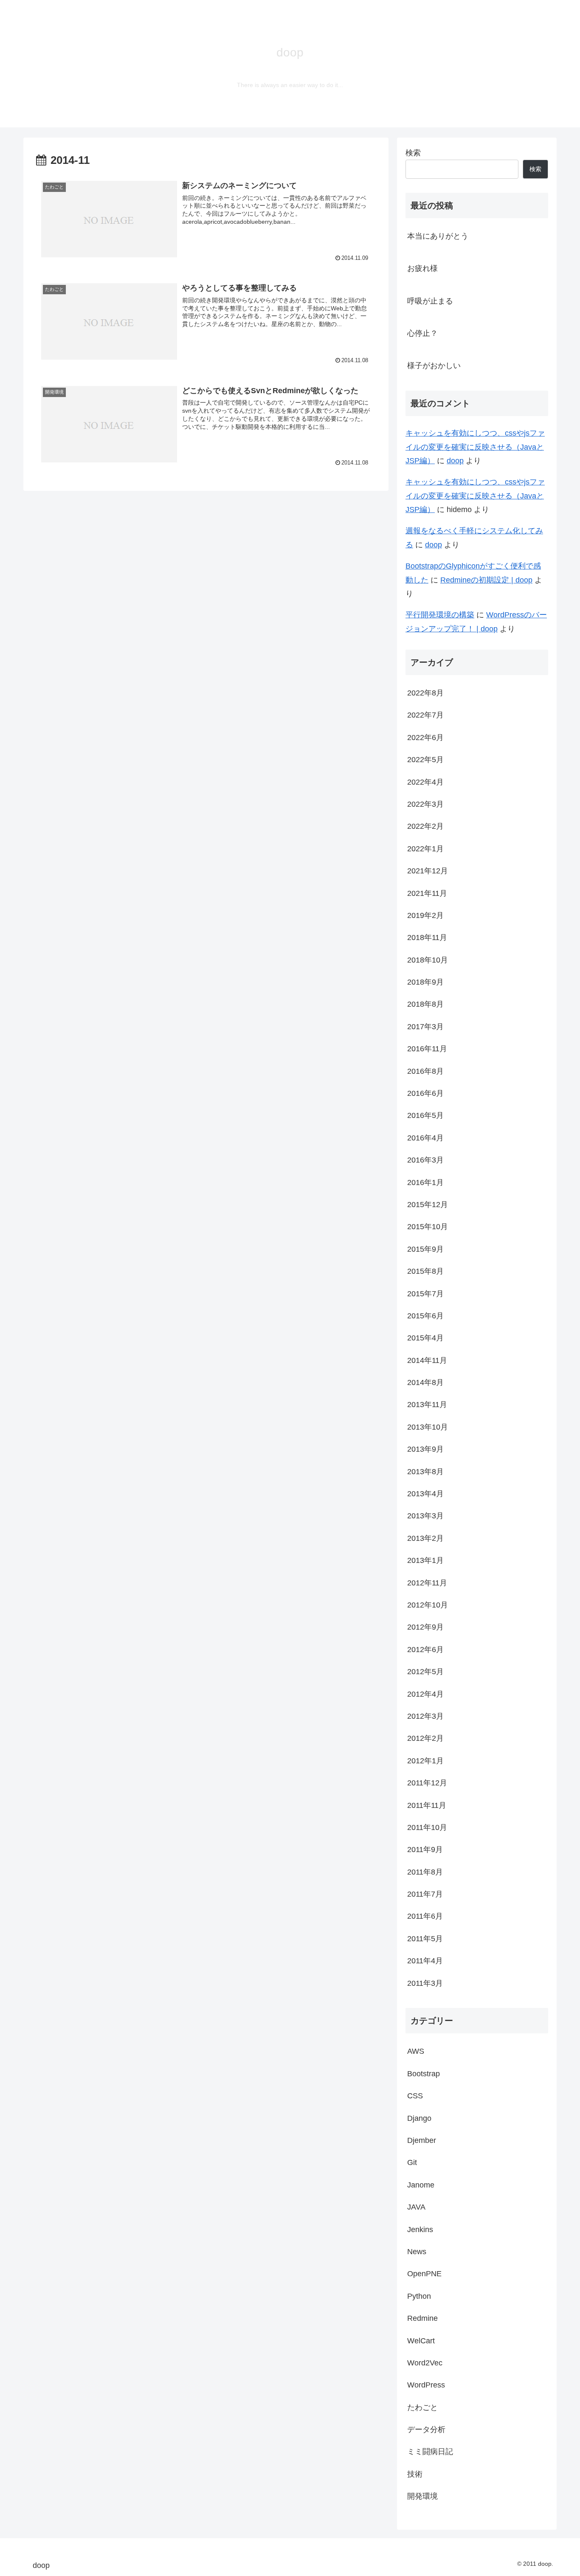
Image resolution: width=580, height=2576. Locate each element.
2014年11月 (427, 1360)
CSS (415, 2096)
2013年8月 (425, 1471)
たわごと (422, 2407)
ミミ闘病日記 (430, 2452)
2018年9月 (425, 982)
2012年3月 (425, 1716)
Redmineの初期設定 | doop (486, 580)
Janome (421, 2185)
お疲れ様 (422, 268)
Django (419, 2118)
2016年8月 (425, 1071)
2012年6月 (425, 1649)
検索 (413, 153)
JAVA (416, 2207)
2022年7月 (425, 715)
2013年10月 (428, 1427)
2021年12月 (428, 871)
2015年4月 (425, 1338)
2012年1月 (425, 1760)
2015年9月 (425, 1249)
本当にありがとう (438, 236)
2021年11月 (427, 893)
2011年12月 (427, 1783)
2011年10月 (427, 1827)
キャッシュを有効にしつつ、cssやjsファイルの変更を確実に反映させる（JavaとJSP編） (475, 447)
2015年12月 (428, 1205)
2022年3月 (425, 804)
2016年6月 (425, 1093)
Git (412, 2162)
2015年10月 (428, 1227)
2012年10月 (428, 1605)
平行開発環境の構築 (440, 615)
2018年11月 (427, 937)
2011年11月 (427, 1805)
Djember (422, 2140)
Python (419, 2296)
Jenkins (420, 2229)
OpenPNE (424, 2274)
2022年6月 (425, 737)
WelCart (421, 2340)
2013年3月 (425, 1516)
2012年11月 (427, 1582)
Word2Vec (425, 2363)
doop (455, 461)
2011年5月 (425, 1938)
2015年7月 (425, 1293)
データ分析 (426, 2430)
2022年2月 (425, 826)
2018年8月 (425, 1004)
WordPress (426, 2385)
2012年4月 (425, 1694)
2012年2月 (425, 1738)
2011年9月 (425, 1850)
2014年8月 (425, 1382)
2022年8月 (425, 693)
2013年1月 (425, 1560)
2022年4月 (425, 782)
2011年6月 (425, 1916)
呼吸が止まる (430, 301)
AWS (416, 2051)
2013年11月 (427, 1405)
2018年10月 (428, 960)
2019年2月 (425, 915)
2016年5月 (425, 1115)
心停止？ (422, 333)
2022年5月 (425, 760)
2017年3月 (425, 1026)
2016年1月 (425, 1182)
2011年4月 (425, 1961)
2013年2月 (425, 1538)
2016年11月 (427, 1049)
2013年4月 (425, 1494)
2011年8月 (425, 1872)
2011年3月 (425, 1983)
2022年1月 (425, 848)
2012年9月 (425, 1627)
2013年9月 (425, 1449)
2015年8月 (425, 1271)
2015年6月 (425, 1316)
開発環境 (422, 2496)
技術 (415, 2474)
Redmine (422, 2318)
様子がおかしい (434, 366)
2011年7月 (425, 1894)
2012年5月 (425, 1672)
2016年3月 (425, 1160)
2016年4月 (425, 1137)
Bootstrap (424, 2073)
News (417, 2252)
